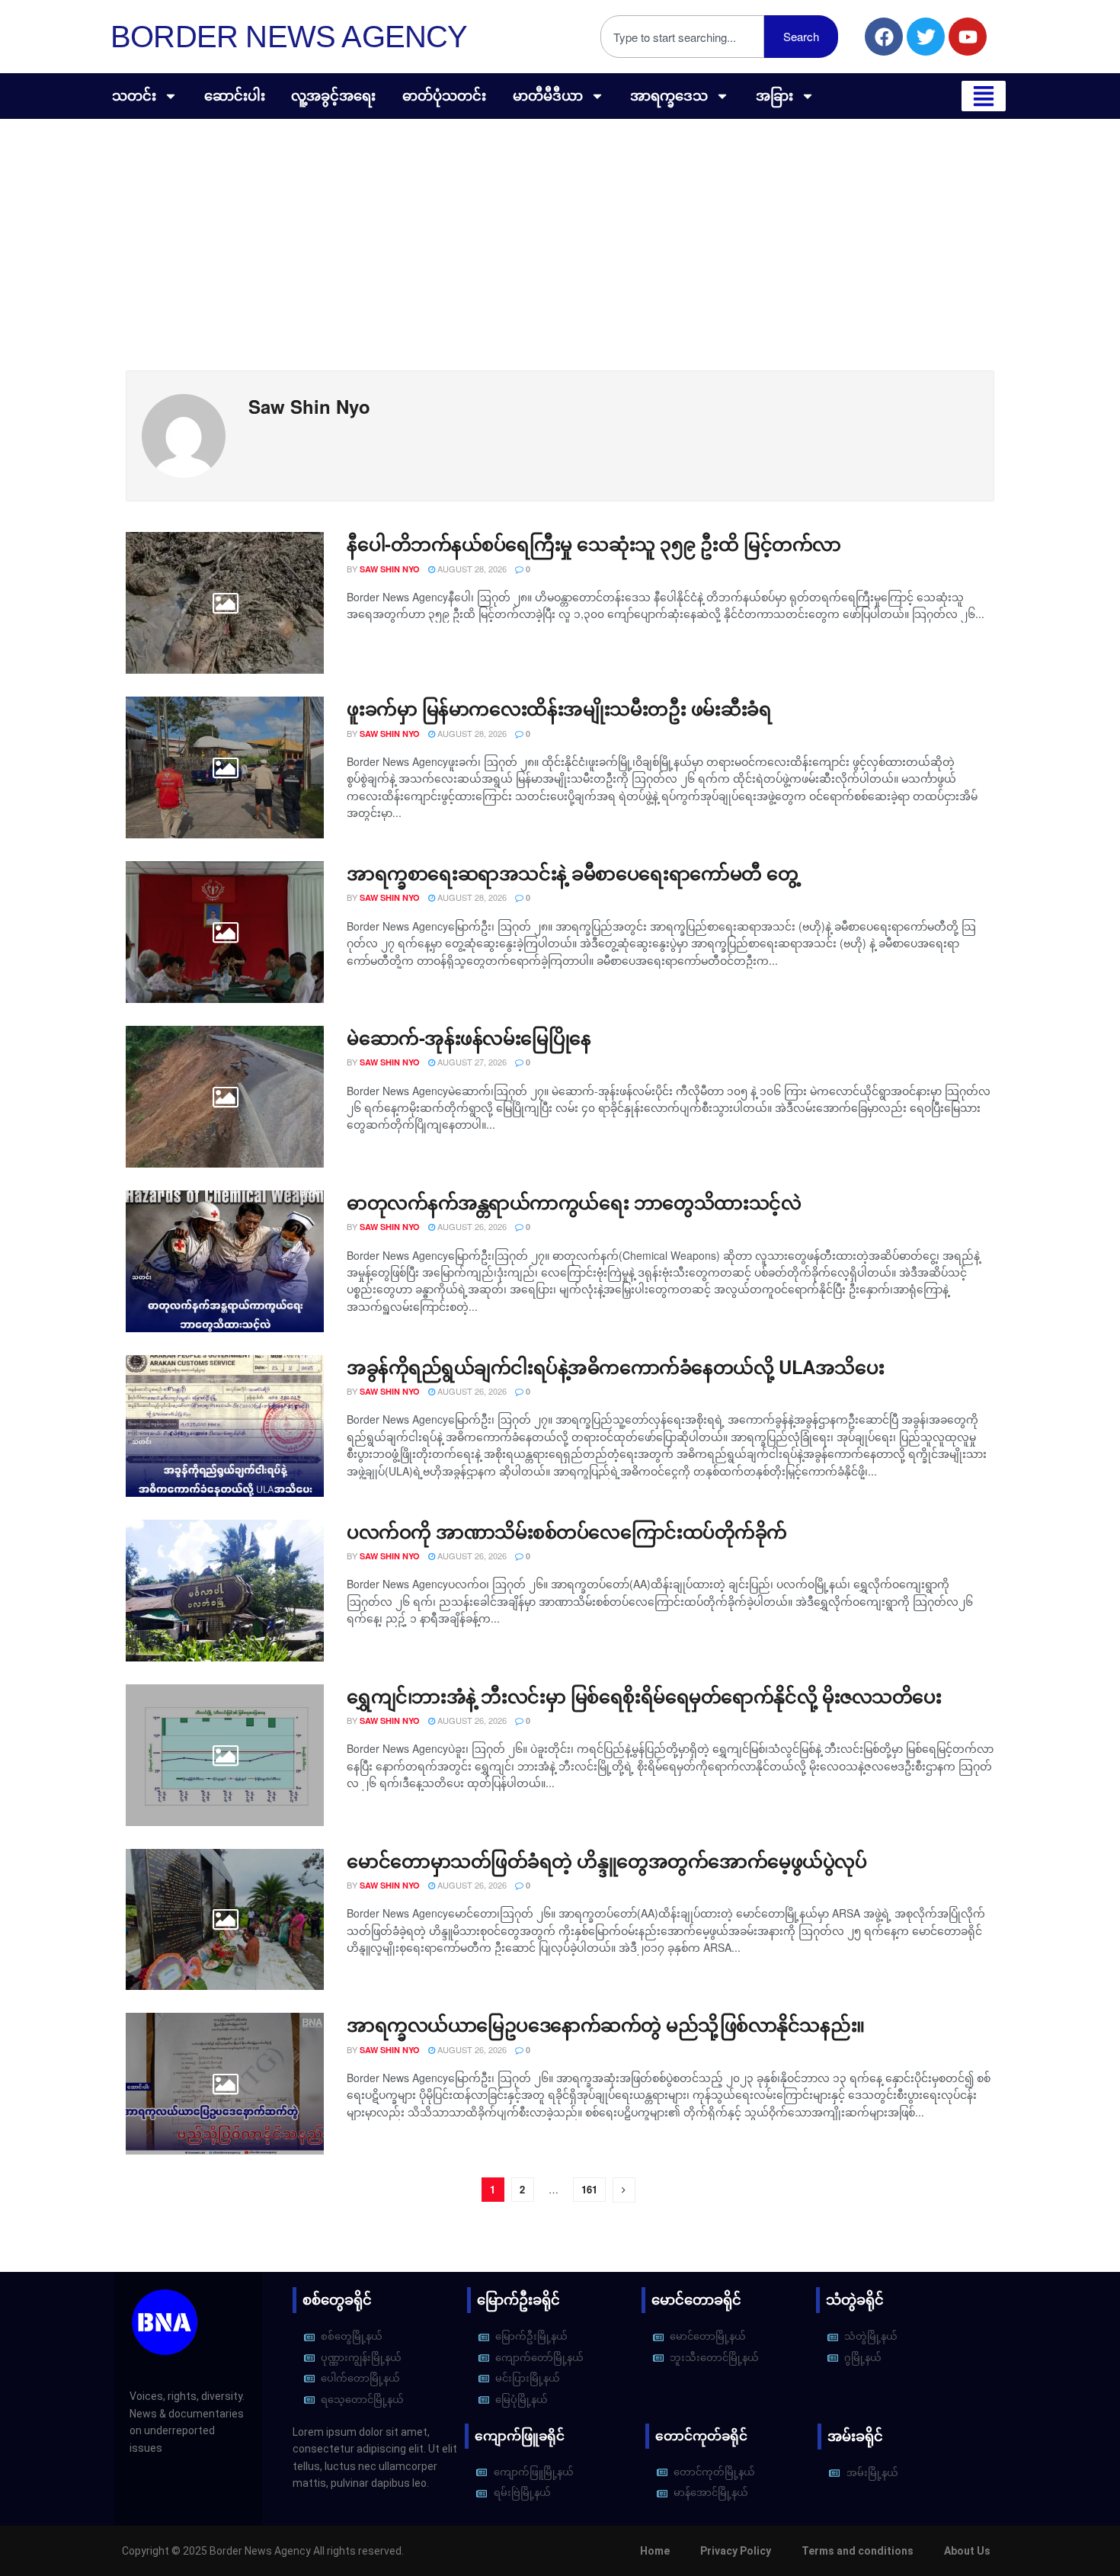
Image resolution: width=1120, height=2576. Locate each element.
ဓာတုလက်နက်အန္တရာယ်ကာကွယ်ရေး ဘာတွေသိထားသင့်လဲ (574, 1202)
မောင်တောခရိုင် (696, 2300)
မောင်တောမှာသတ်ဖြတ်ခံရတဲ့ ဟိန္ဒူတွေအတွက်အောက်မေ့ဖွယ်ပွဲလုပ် (607, 1860)
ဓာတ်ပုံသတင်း (444, 96)
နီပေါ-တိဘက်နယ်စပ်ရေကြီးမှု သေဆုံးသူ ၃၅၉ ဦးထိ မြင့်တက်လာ (594, 543)
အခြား (774, 96)
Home (655, 2551)
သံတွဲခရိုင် (855, 2300)
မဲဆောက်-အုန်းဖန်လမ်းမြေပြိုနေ (469, 1037)
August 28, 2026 (471, 569)
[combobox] (682, 37)
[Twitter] (926, 37)
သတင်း (134, 96)
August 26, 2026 (471, 1226)
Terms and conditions (858, 2551)
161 (589, 2189)
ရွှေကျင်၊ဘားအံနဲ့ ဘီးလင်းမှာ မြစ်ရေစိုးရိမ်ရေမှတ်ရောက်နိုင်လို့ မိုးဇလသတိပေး (644, 1696)
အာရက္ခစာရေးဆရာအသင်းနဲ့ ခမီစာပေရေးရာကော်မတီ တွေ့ (573, 873)
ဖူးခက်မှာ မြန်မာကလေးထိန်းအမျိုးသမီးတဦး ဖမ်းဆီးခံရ (559, 708)
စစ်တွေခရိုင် (337, 2300)
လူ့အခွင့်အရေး (333, 96)
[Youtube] (968, 37)
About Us (967, 2551)
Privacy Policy (736, 2551)
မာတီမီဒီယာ (548, 96)
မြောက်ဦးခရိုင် (518, 2300)
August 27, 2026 (471, 1062)
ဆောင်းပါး (235, 96)
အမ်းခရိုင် (855, 2436)
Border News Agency (289, 37)
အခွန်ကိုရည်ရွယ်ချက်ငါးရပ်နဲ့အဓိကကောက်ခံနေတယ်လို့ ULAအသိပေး (615, 1366)
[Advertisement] (560, 233)
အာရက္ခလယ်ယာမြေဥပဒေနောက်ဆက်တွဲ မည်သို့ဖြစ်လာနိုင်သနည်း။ (606, 2024)
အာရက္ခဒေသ (669, 96)
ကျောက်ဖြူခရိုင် (520, 2436)
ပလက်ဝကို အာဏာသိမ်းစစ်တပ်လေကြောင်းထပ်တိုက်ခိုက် (567, 1531)
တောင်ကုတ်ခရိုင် (701, 2436)
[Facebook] (884, 37)
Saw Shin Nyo (390, 569)
